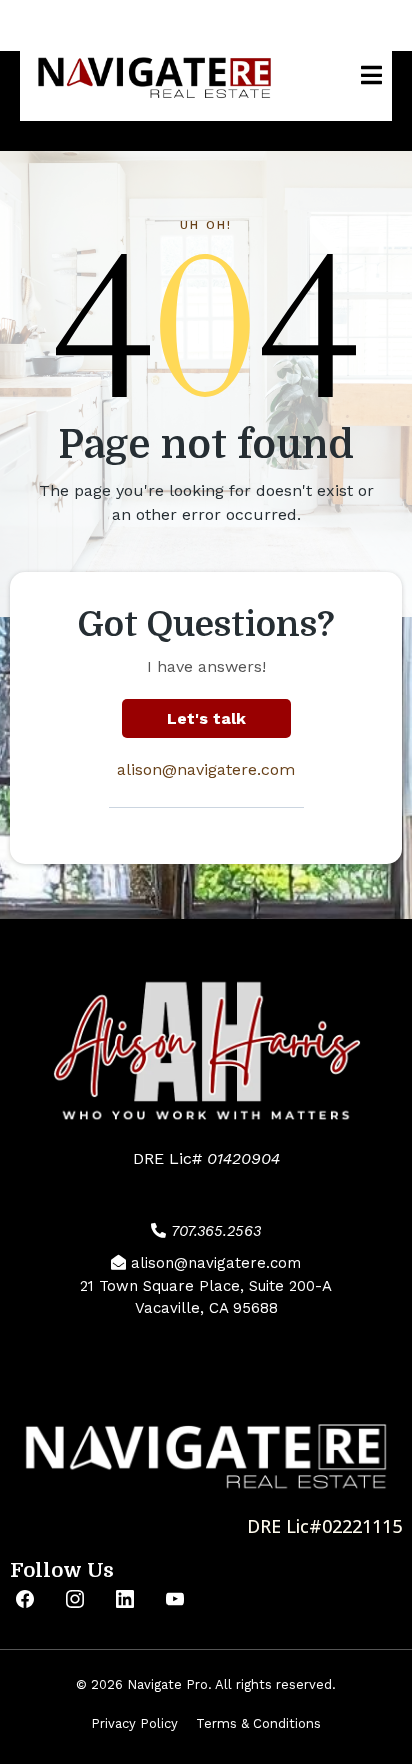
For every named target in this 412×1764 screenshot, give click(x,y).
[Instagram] (75, 1599)
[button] (368, 75)
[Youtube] (175, 1599)
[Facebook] (25, 1599)
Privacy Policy (134, 1723)
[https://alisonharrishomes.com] (155, 75)
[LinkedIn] (125, 1599)
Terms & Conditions (258, 1723)
